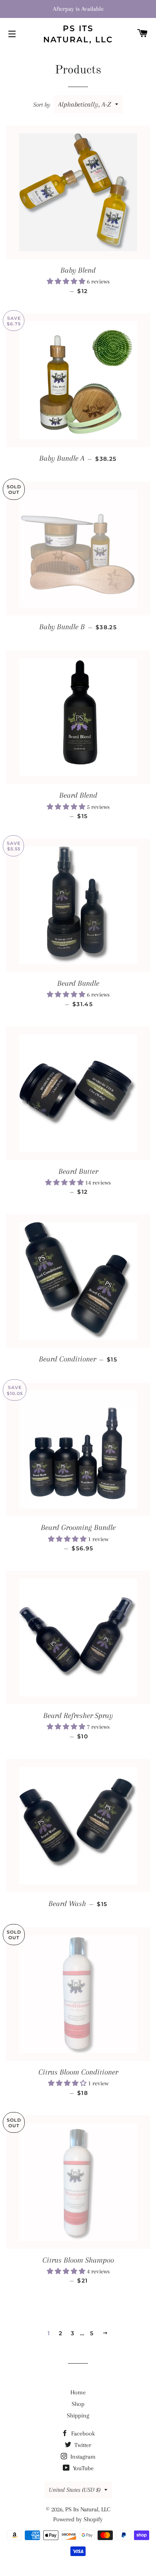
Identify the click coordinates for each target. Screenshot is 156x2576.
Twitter (82, 2445)
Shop (78, 2404)
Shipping (78, 2415)
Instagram (82, 2457)
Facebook (82, 2433)
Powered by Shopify (78, 2519)
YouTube (82, 2468)
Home (78, 2392)
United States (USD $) (75, 2490)
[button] (67, 281)
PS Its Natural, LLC (78, 34)
